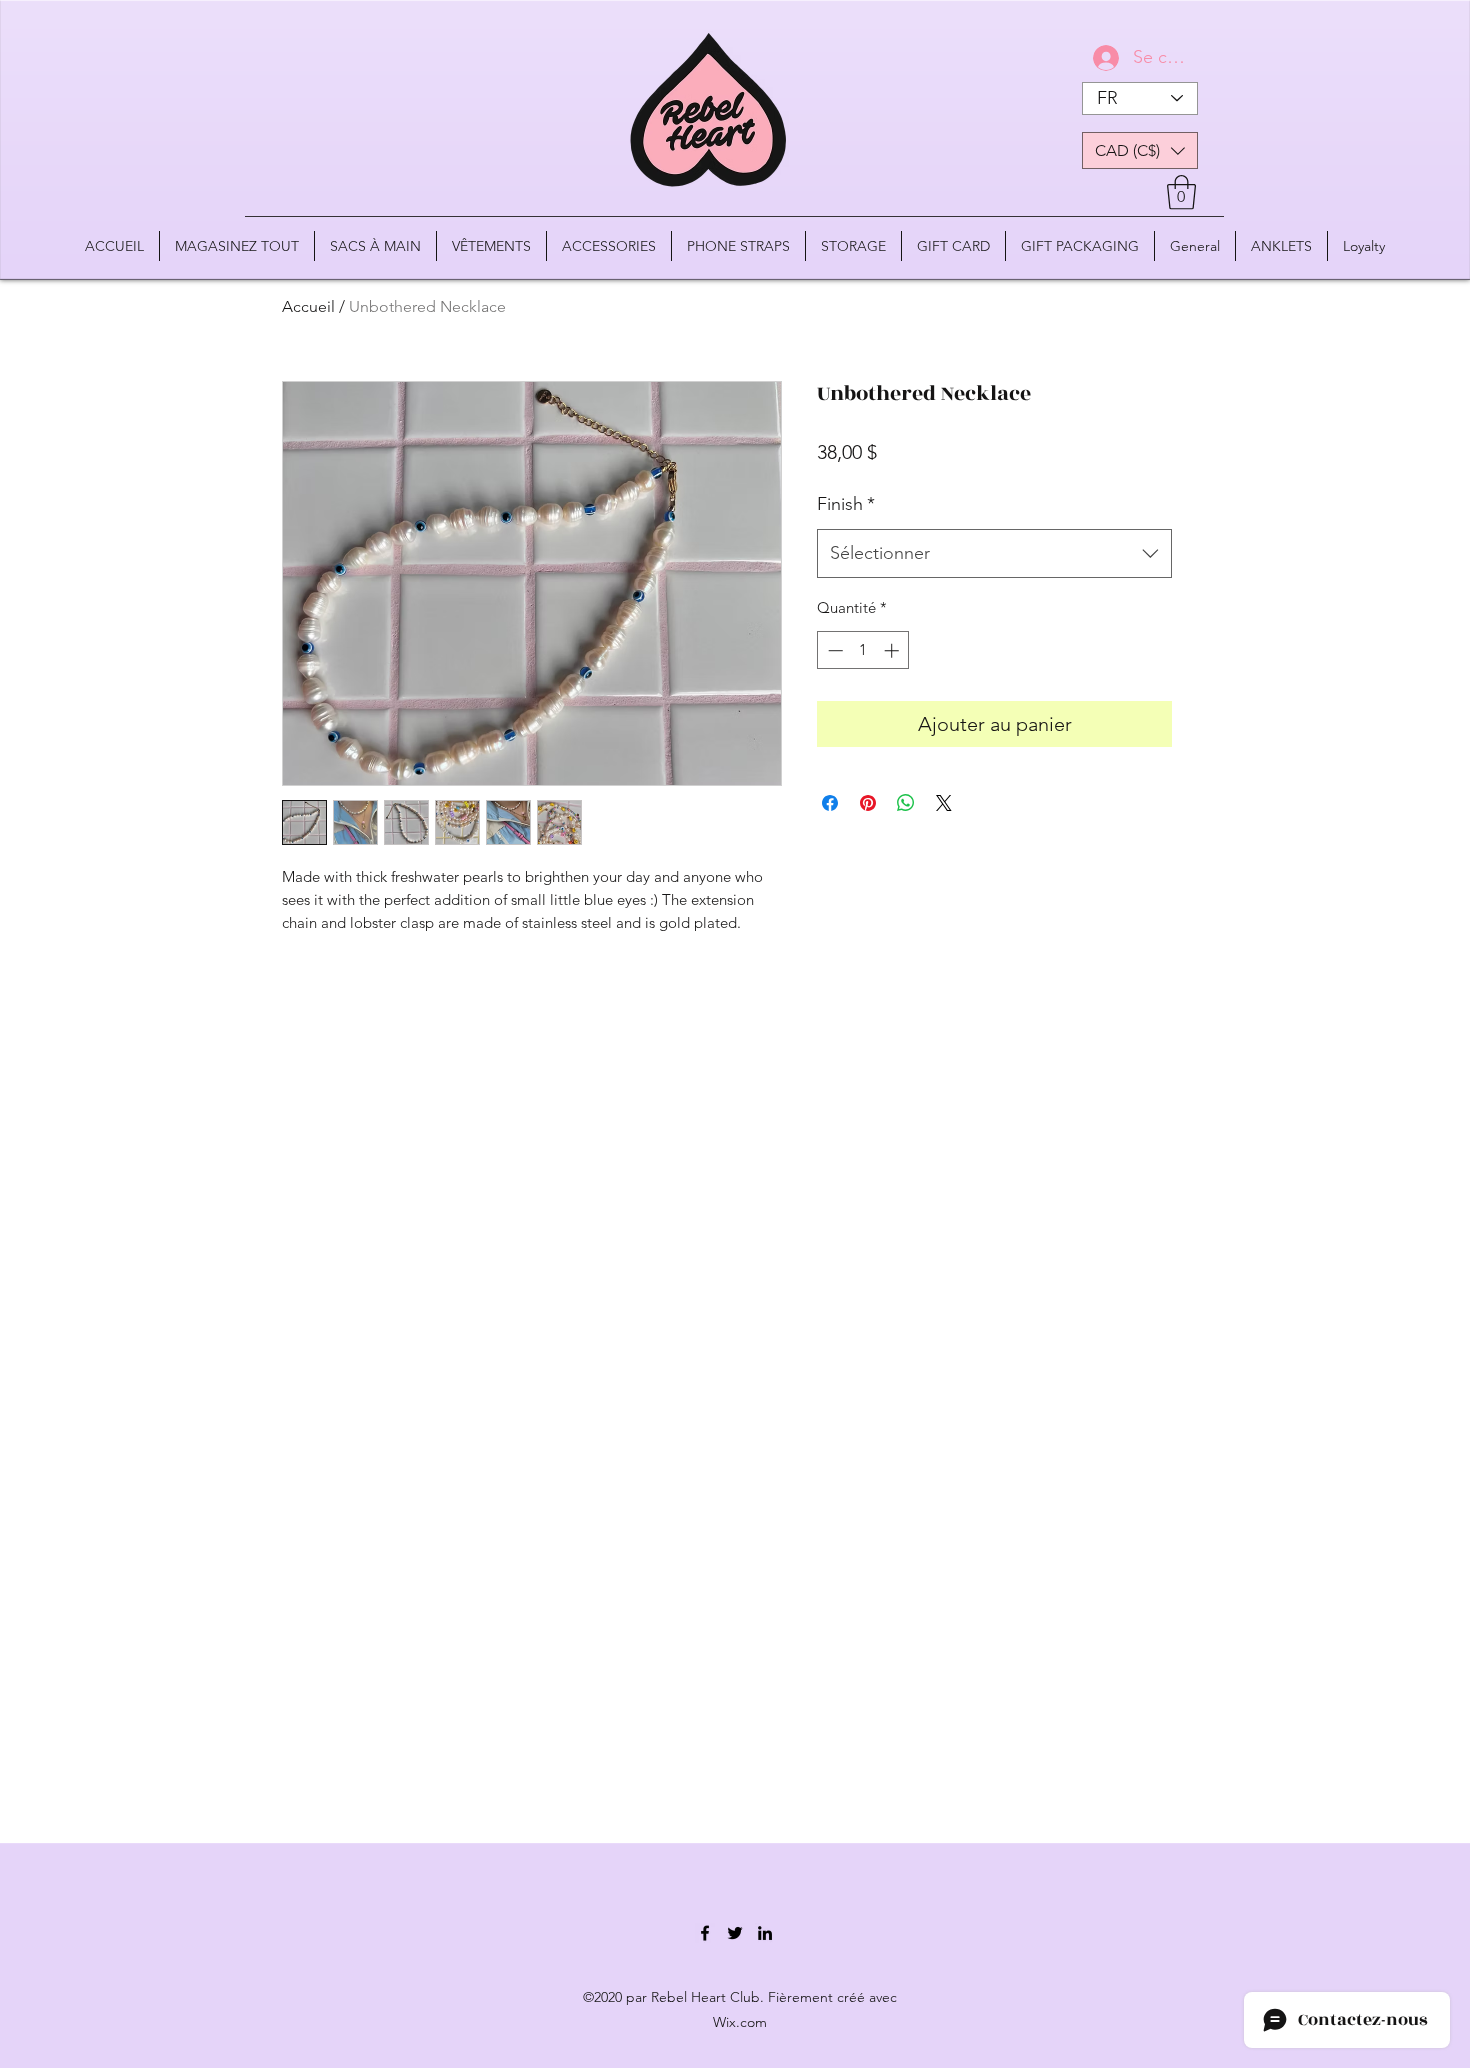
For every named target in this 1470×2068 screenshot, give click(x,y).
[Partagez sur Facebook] (830, 803)
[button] (1140, 150)
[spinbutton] (863, 650)
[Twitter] (735, 1933)
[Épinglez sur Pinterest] (868, 803)
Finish (846, 504)
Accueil (308, 306)
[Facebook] (705, 1933)
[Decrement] (833, 650)
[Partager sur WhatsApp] (906, 803)
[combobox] (994, 554)
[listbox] (1140, 150)
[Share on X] (944, 803)
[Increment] (893, 650)
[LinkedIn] (765, 1933)
